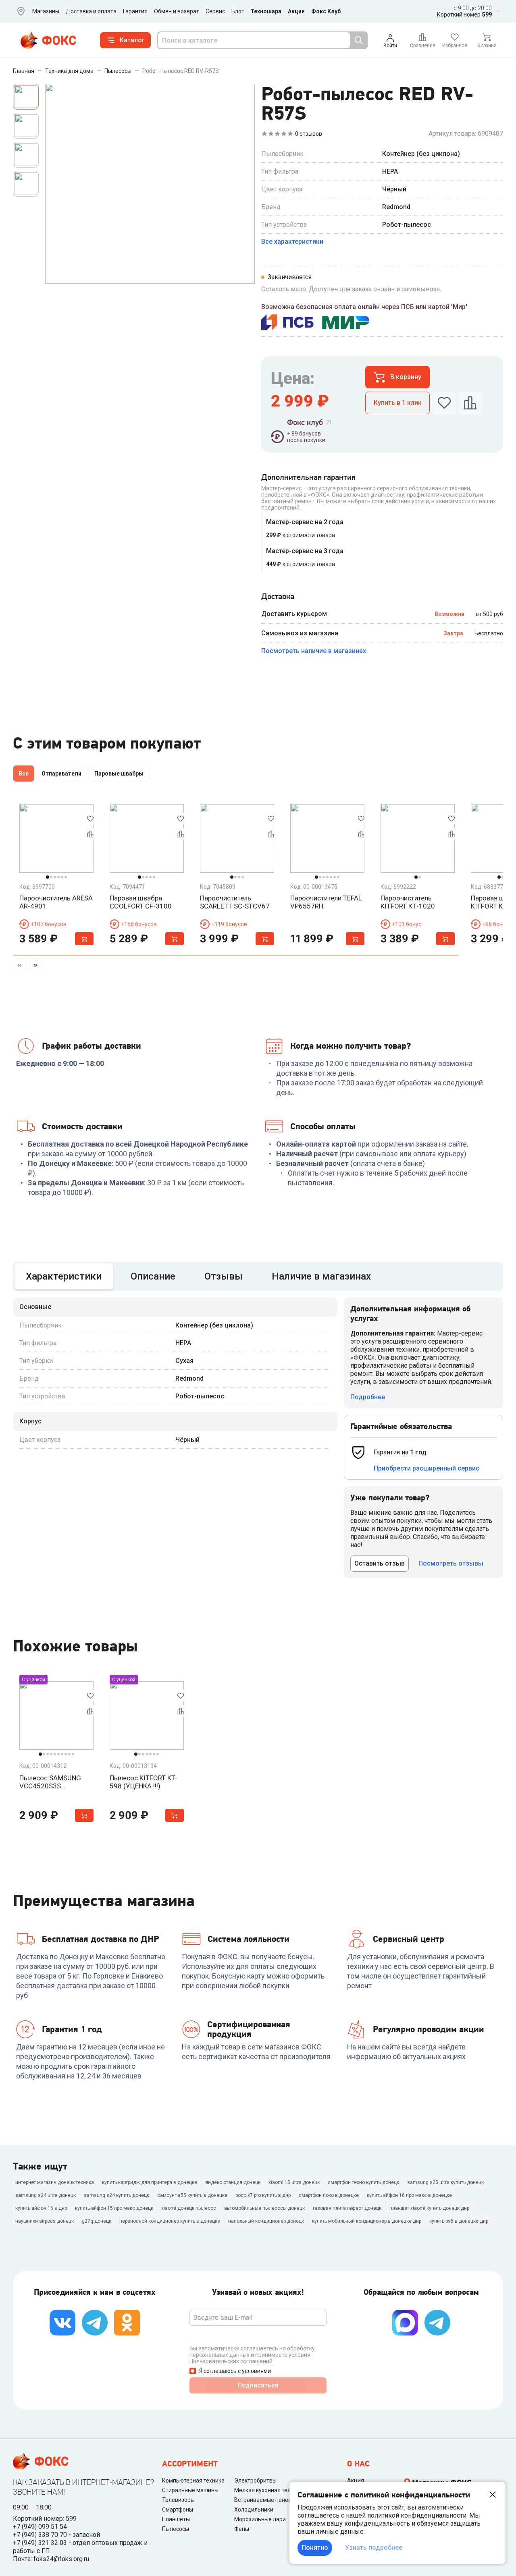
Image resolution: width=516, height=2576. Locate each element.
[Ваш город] (19, 11)
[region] (258, 775)
